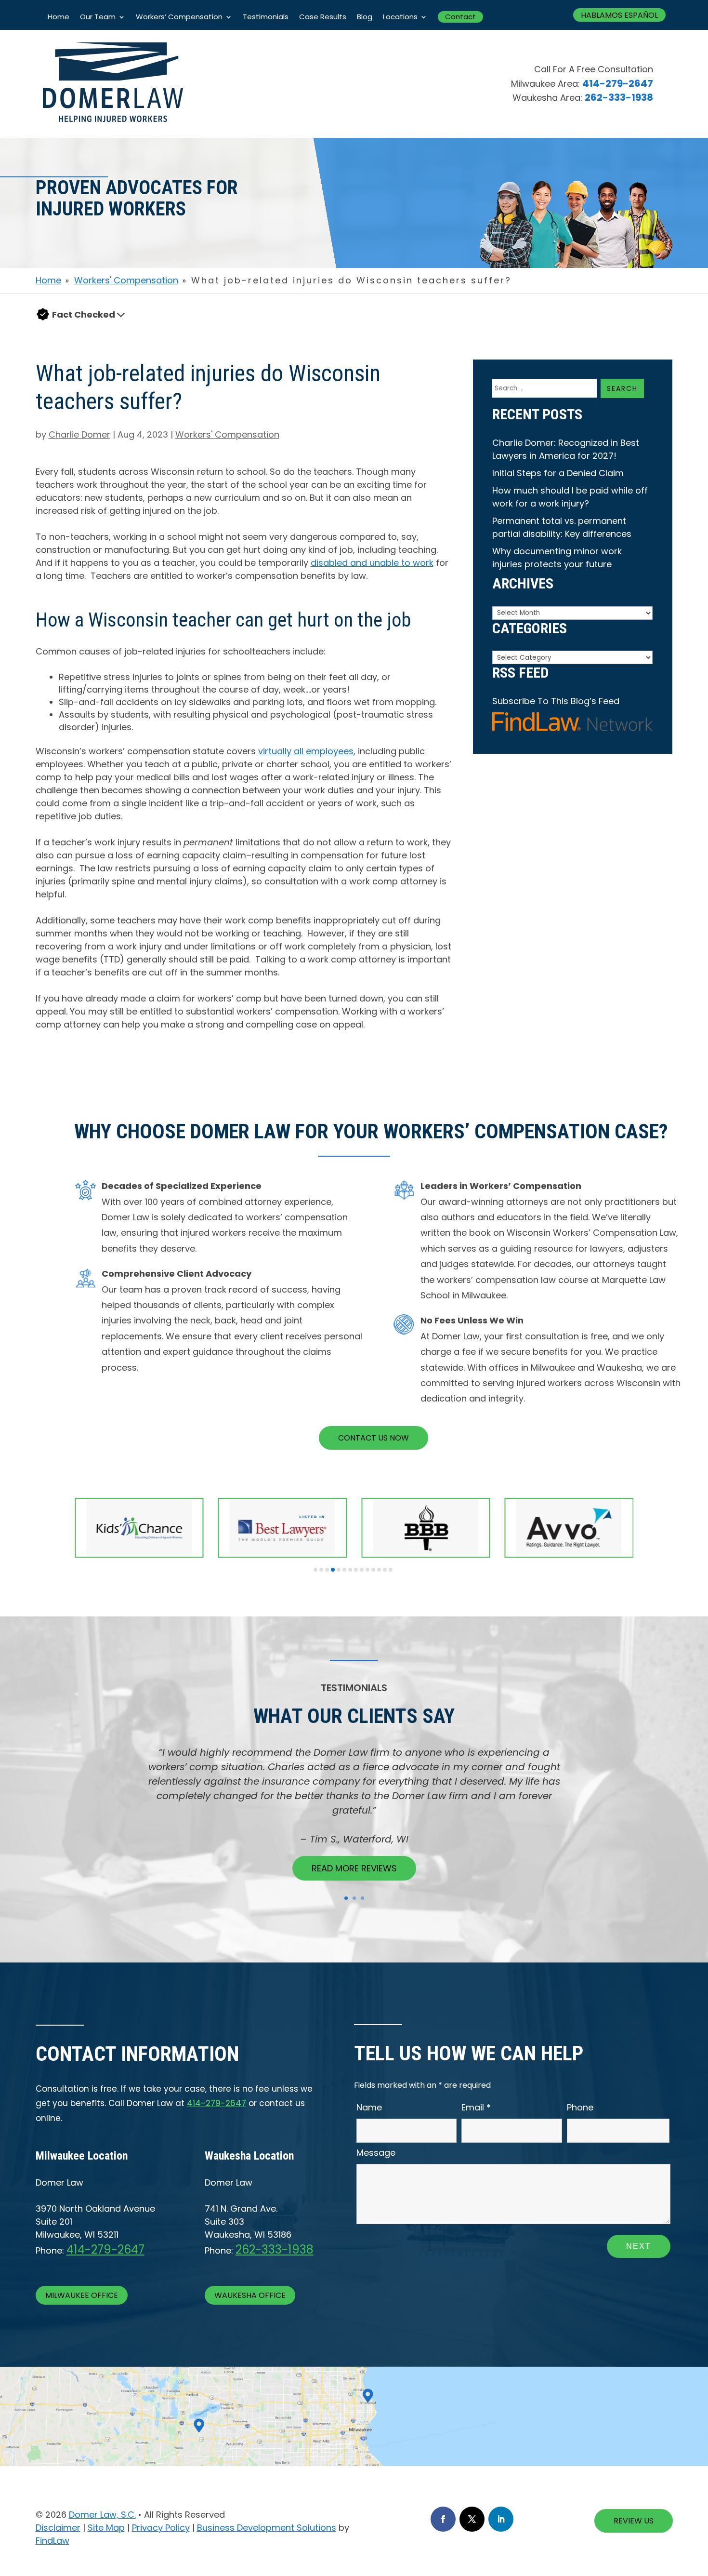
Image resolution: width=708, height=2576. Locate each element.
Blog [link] (365, 17)
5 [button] (339, 1570)
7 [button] (350, 1570)
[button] (121, 314)
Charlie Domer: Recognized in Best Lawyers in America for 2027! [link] (566, 449)
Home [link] (59, 17)
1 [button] (315, 1570)
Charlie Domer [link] (79, 434)
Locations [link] (400, 17)
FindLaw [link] (52, 2541)
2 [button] (321, 1570)
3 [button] (327, 1570)
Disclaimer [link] (58, 2528)
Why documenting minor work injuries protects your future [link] (557, 558)
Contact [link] (460, 17)
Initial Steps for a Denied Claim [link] (558, 473)
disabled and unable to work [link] (372, 563)
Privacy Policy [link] (161, 2528)
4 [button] (333, 1570)
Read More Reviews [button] (354, 1868)
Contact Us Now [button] (374, 1438)
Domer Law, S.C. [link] (102, 2515)
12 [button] (379, 1570)
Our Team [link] (98, 17)
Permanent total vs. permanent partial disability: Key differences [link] (562, 527)
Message (376, 2153)
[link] (113, 135)
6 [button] (344, 1570)
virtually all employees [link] (306, 751)
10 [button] (367, 1570)
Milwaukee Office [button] (82, 2295)
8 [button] (356, 1570)
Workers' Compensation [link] (227, 434)
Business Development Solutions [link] (267, 2528)
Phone (580, 2107)
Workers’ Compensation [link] (179, 17)
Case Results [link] (323, 17)
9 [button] (362, 1570)
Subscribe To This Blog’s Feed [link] (556, 701)
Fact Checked (84, 314)
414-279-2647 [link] (618, 83)
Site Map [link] (106, 2528)
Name (369, 2107)
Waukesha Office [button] (250, 2295)
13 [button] (385, 1570)
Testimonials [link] (266, 17)
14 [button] (391, 1570)
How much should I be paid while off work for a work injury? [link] (570, 497)
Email (476, 2107)
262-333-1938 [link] (619, 97)
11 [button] (373, 1570)
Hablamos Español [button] (619, 15)
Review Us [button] (634, 2521)
